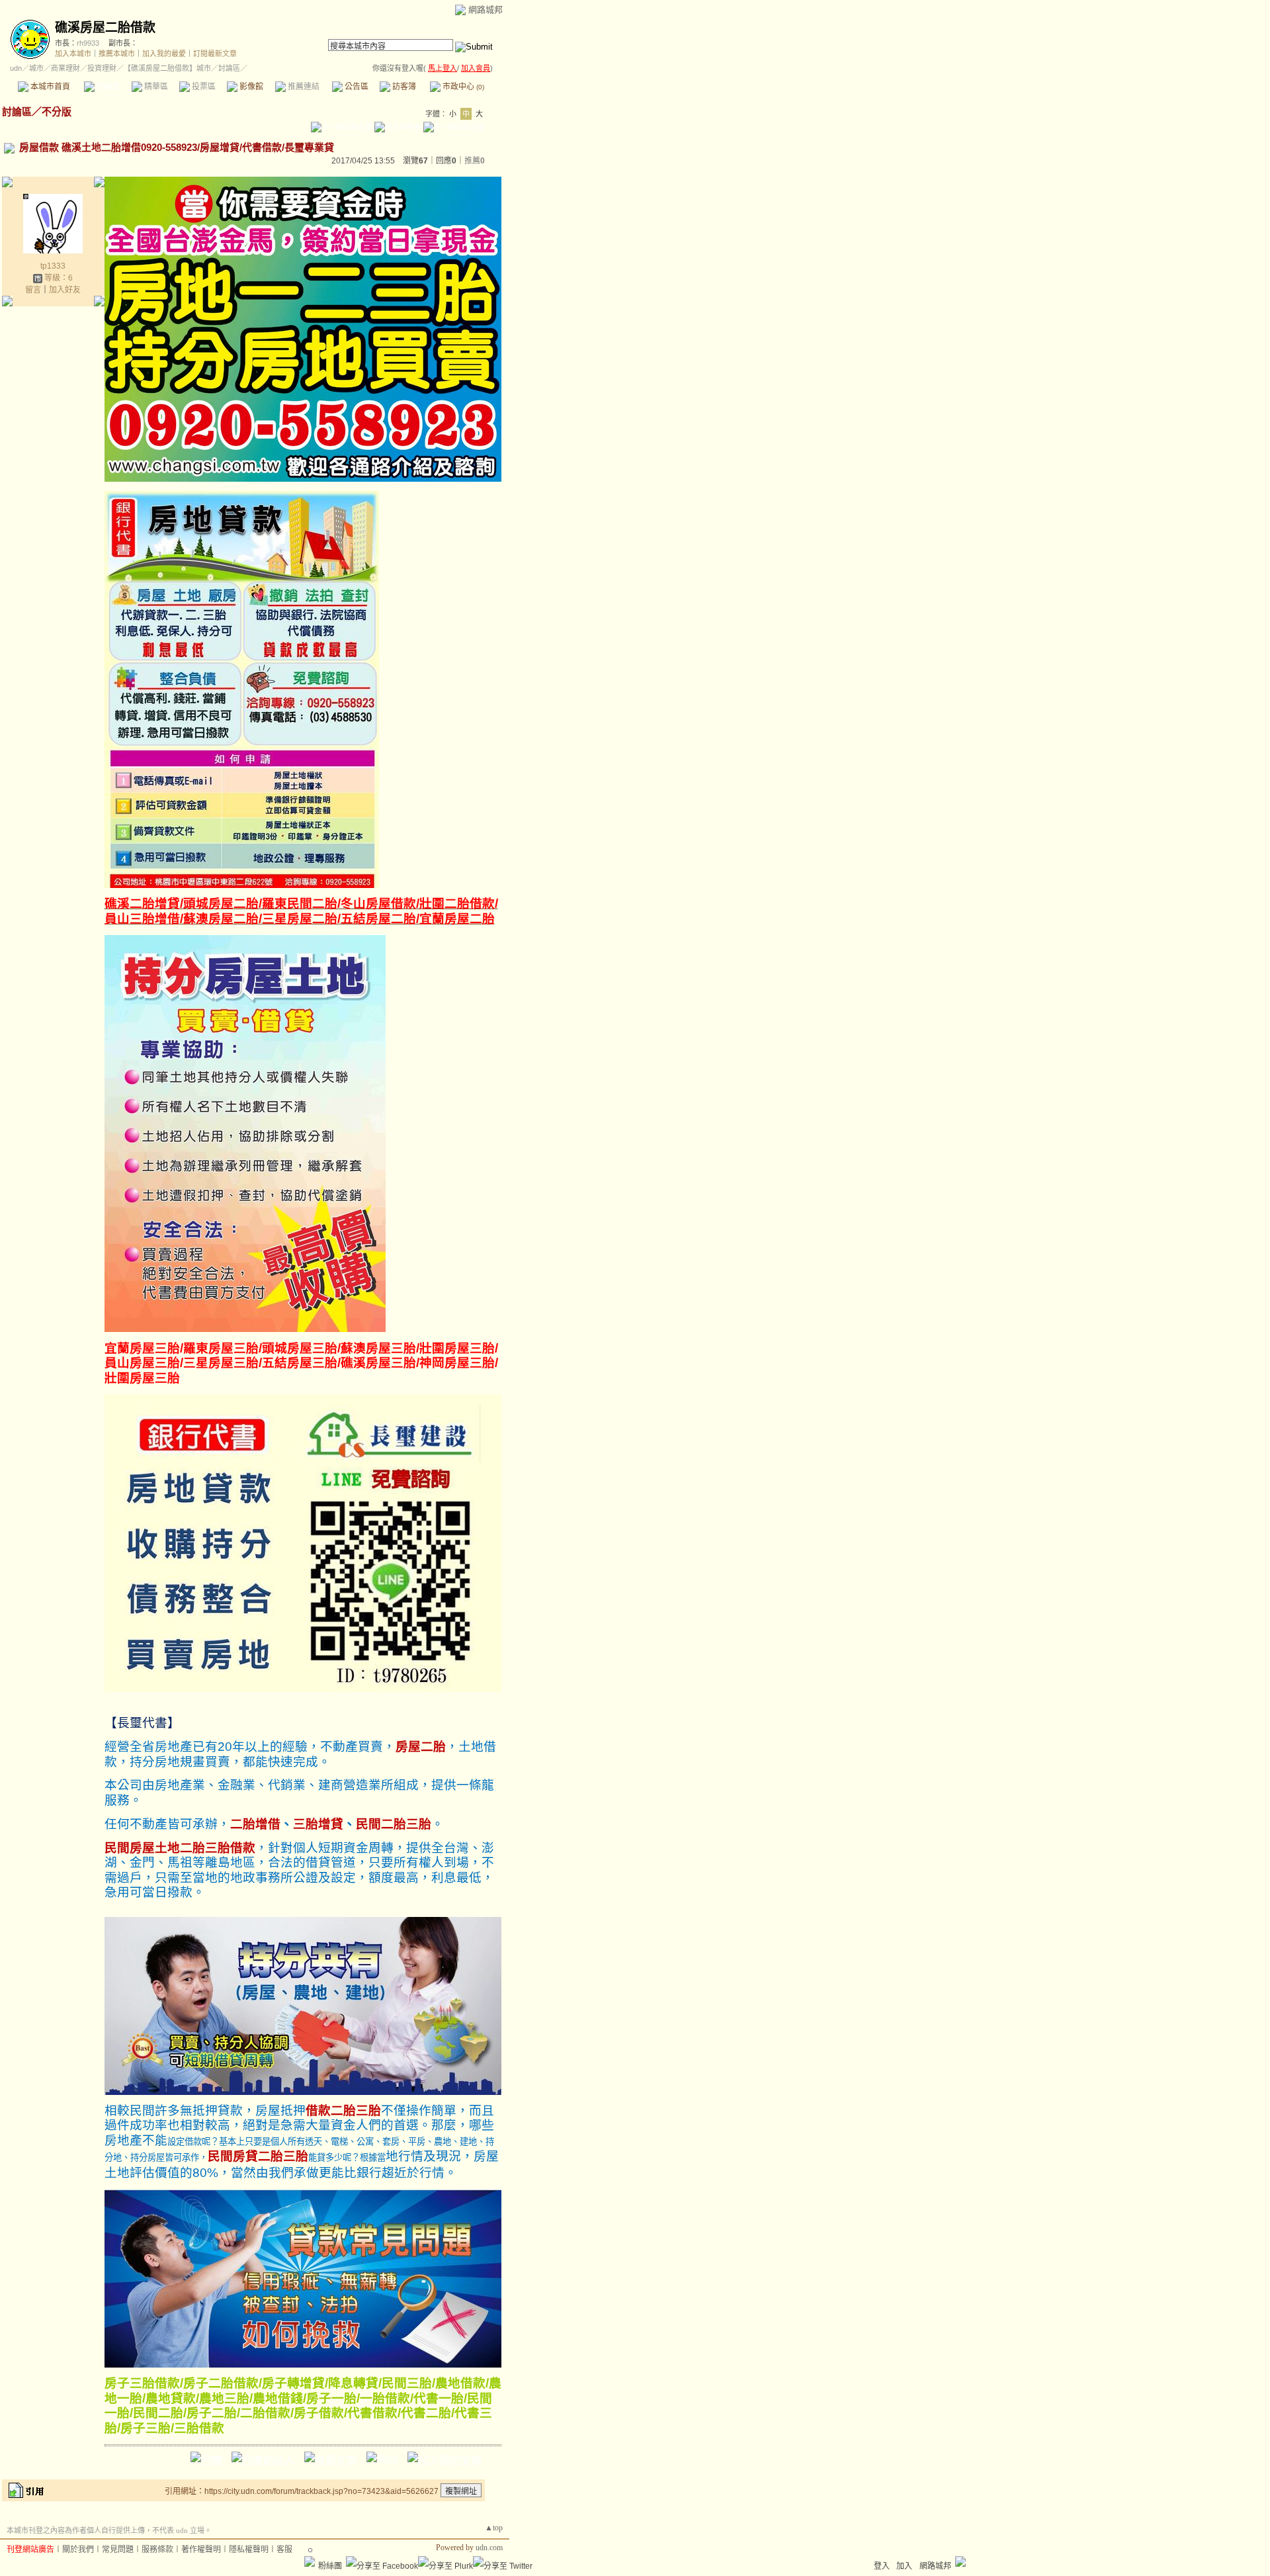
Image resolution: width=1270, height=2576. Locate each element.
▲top (494, 2528)
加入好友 (65, 290)
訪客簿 (403, 87)
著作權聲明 (201, 2550)
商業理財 (65, 68)
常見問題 (118, 2550)
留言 (33, 290)
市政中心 (462, 87)
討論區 (107, 87)
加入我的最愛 (164, 54)
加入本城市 (73, 54)
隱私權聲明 (249, 2550)
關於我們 (78, 2550)
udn (16, 68)
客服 (284, 2550)
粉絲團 (330, 2566)
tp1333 (53, 266)
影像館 (250, 87)
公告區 (356, 87)
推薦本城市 (117, 54)
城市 (36, 68)
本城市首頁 (49, 87)
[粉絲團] (310, 2561)
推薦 (475, 161)
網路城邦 (486, 10)
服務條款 (157, 2550)
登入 (882, 2566)
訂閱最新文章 (215, 54)
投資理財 (102, 68)
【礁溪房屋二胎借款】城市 (167, 68)
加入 (904, 2566)
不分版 (57, 111)
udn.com (489, 2548)
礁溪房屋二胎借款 (105, 27)
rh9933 (88, 43)
